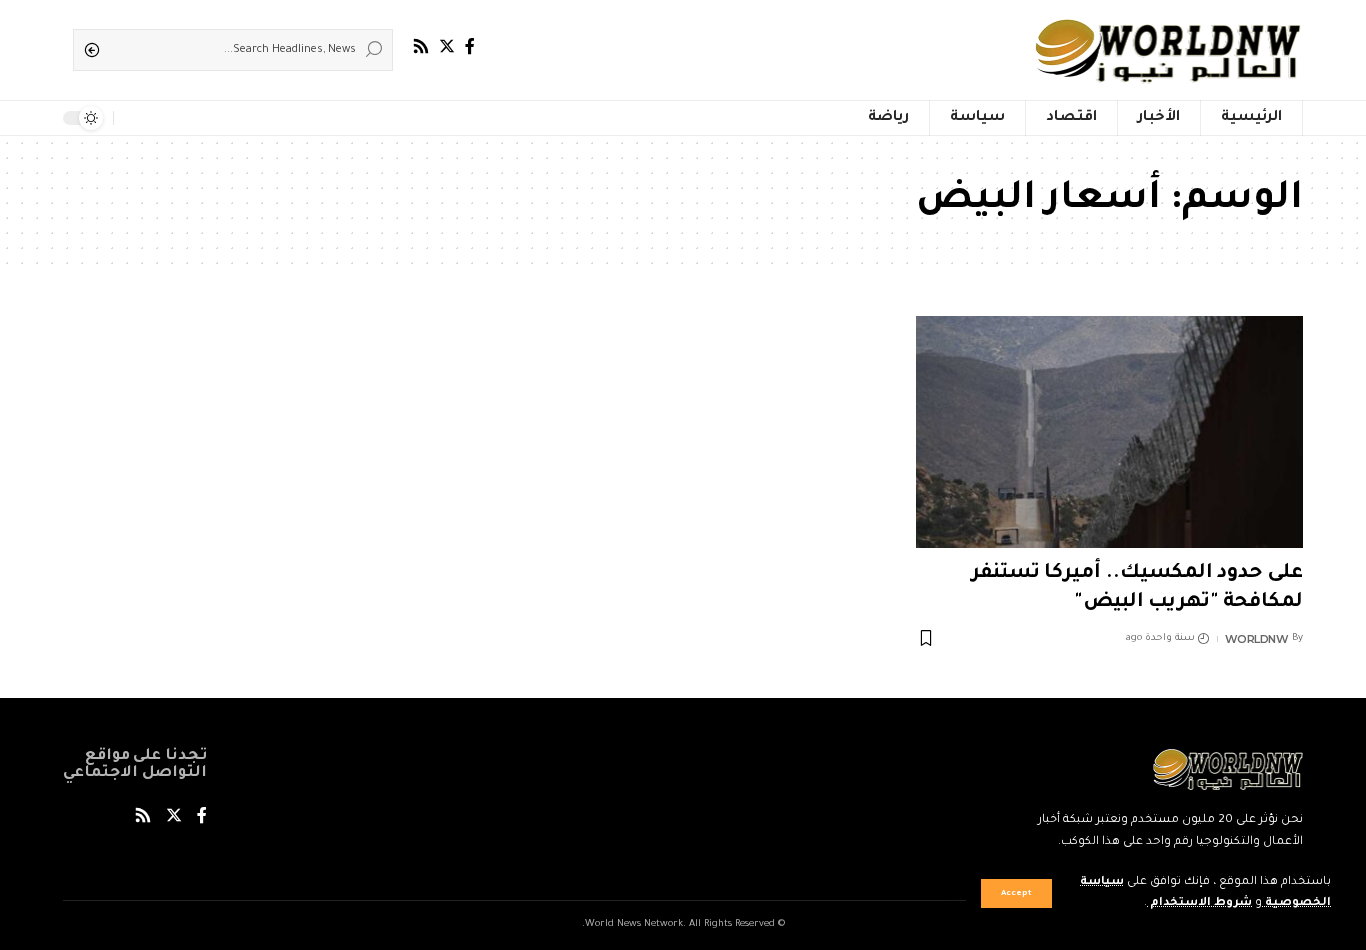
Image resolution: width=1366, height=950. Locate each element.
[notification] (133, 118)
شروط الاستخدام (1199, 903)
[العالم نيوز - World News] (1169, 50)
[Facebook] (470, 46)
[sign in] (161, 118)
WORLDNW (1257, 639)
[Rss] (421, 46)
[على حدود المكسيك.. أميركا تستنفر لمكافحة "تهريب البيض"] (1109, 432)
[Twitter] (447, 46)
